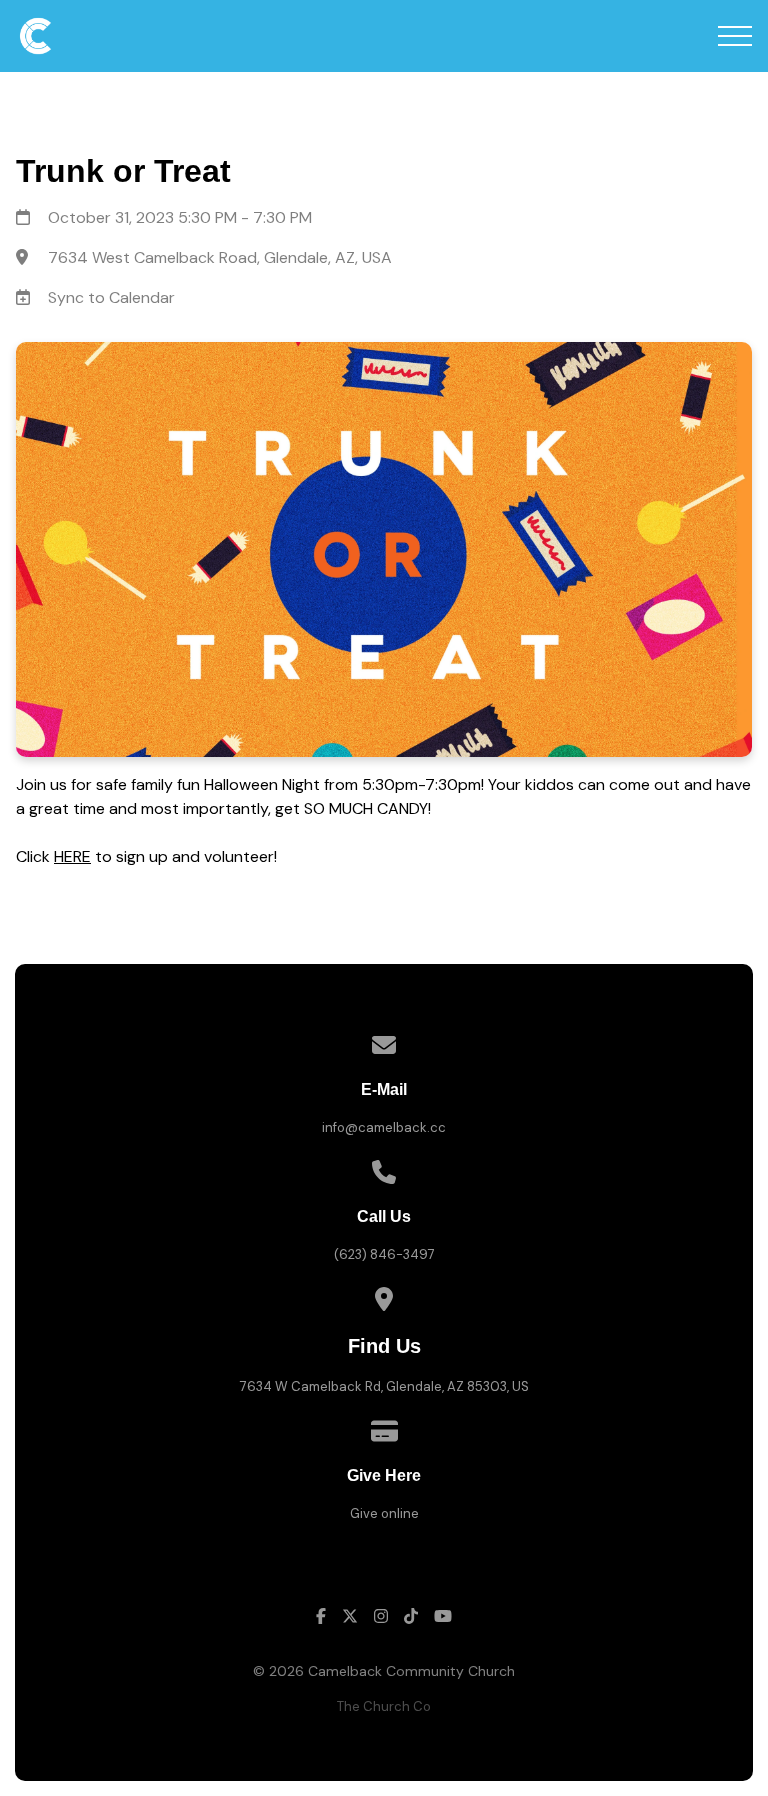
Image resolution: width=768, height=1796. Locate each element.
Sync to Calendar (111, 297)
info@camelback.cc (384, 1127)
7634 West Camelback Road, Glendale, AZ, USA (220, 257)
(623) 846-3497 (384, 1254)
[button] (735, 36)
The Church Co (384, 1706)
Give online (384, 1513)
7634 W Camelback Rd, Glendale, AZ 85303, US (384, 1386)
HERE (72, 856)
